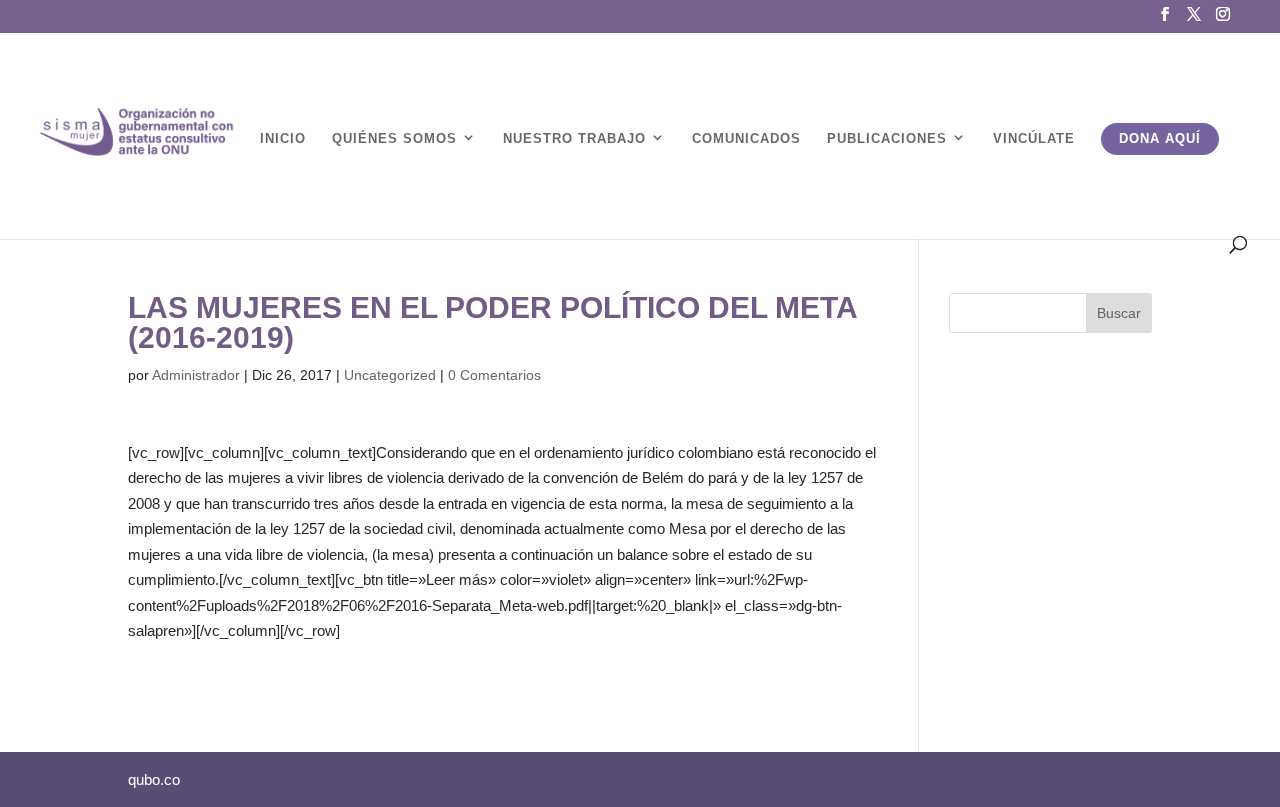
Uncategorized (390, 375)
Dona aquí (1160, 138)
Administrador (196, 375)
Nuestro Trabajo (574, 138)
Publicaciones (887, 138)
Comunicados (746, 138)
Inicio (283, 138)
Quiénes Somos (394, 138)
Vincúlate (1034, 138)
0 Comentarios (494, 375)
